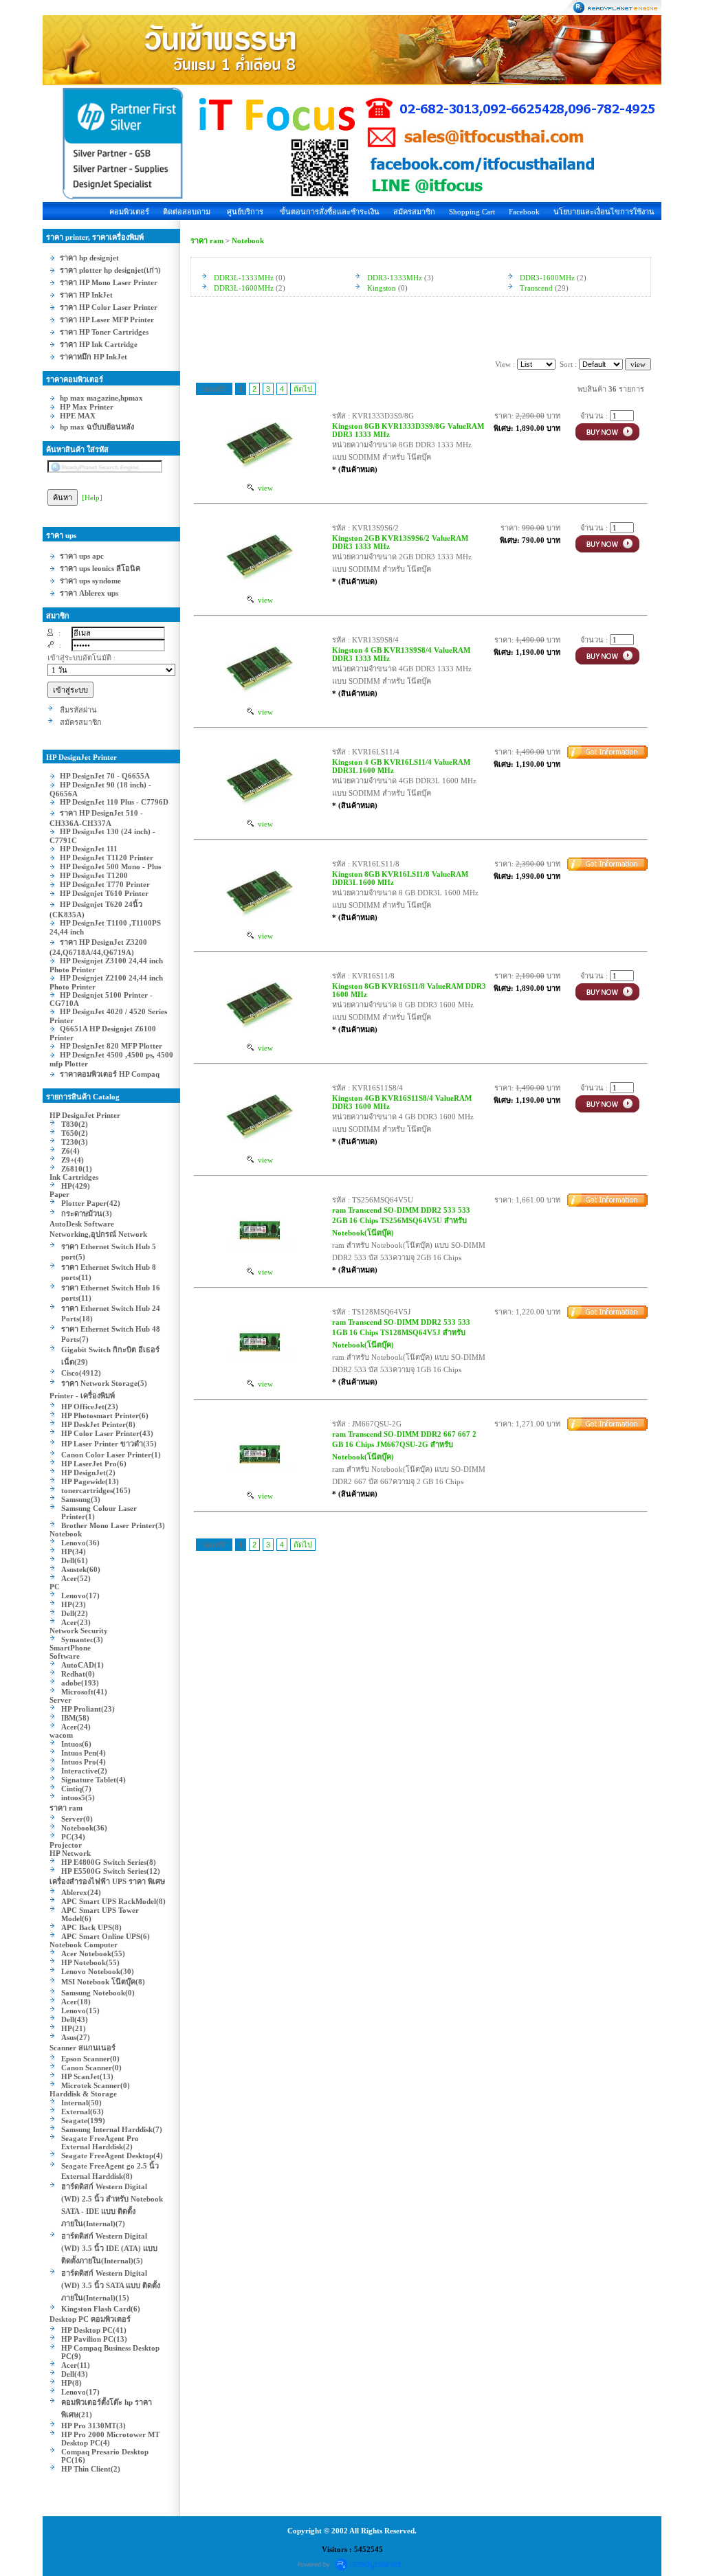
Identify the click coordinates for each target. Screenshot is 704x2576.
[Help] (92, 497)
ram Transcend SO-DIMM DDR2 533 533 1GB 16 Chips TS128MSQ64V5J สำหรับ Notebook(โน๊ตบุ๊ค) (401, 1333)
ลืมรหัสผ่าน (78, 710)
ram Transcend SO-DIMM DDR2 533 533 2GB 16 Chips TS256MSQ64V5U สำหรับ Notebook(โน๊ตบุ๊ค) (401, 1221)
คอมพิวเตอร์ (129, 212)
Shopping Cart (472, 212)
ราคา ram (207, 240)
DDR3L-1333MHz (244, 278)
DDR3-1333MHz (395, 278)
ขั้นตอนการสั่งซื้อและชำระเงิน (330, 212)
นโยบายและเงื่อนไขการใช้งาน (604, 212)
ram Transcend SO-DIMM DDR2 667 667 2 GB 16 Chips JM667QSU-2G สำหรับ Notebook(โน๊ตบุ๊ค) (404, 1445)
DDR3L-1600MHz (244, 288)
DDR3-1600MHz (547, 278)
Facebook (524, 212)
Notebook (248, 240)
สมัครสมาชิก (414, 212)
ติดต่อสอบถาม (187, 212)
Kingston (382, 288)
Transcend (536, 288)
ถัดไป (303, 389)
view (263, 488)
